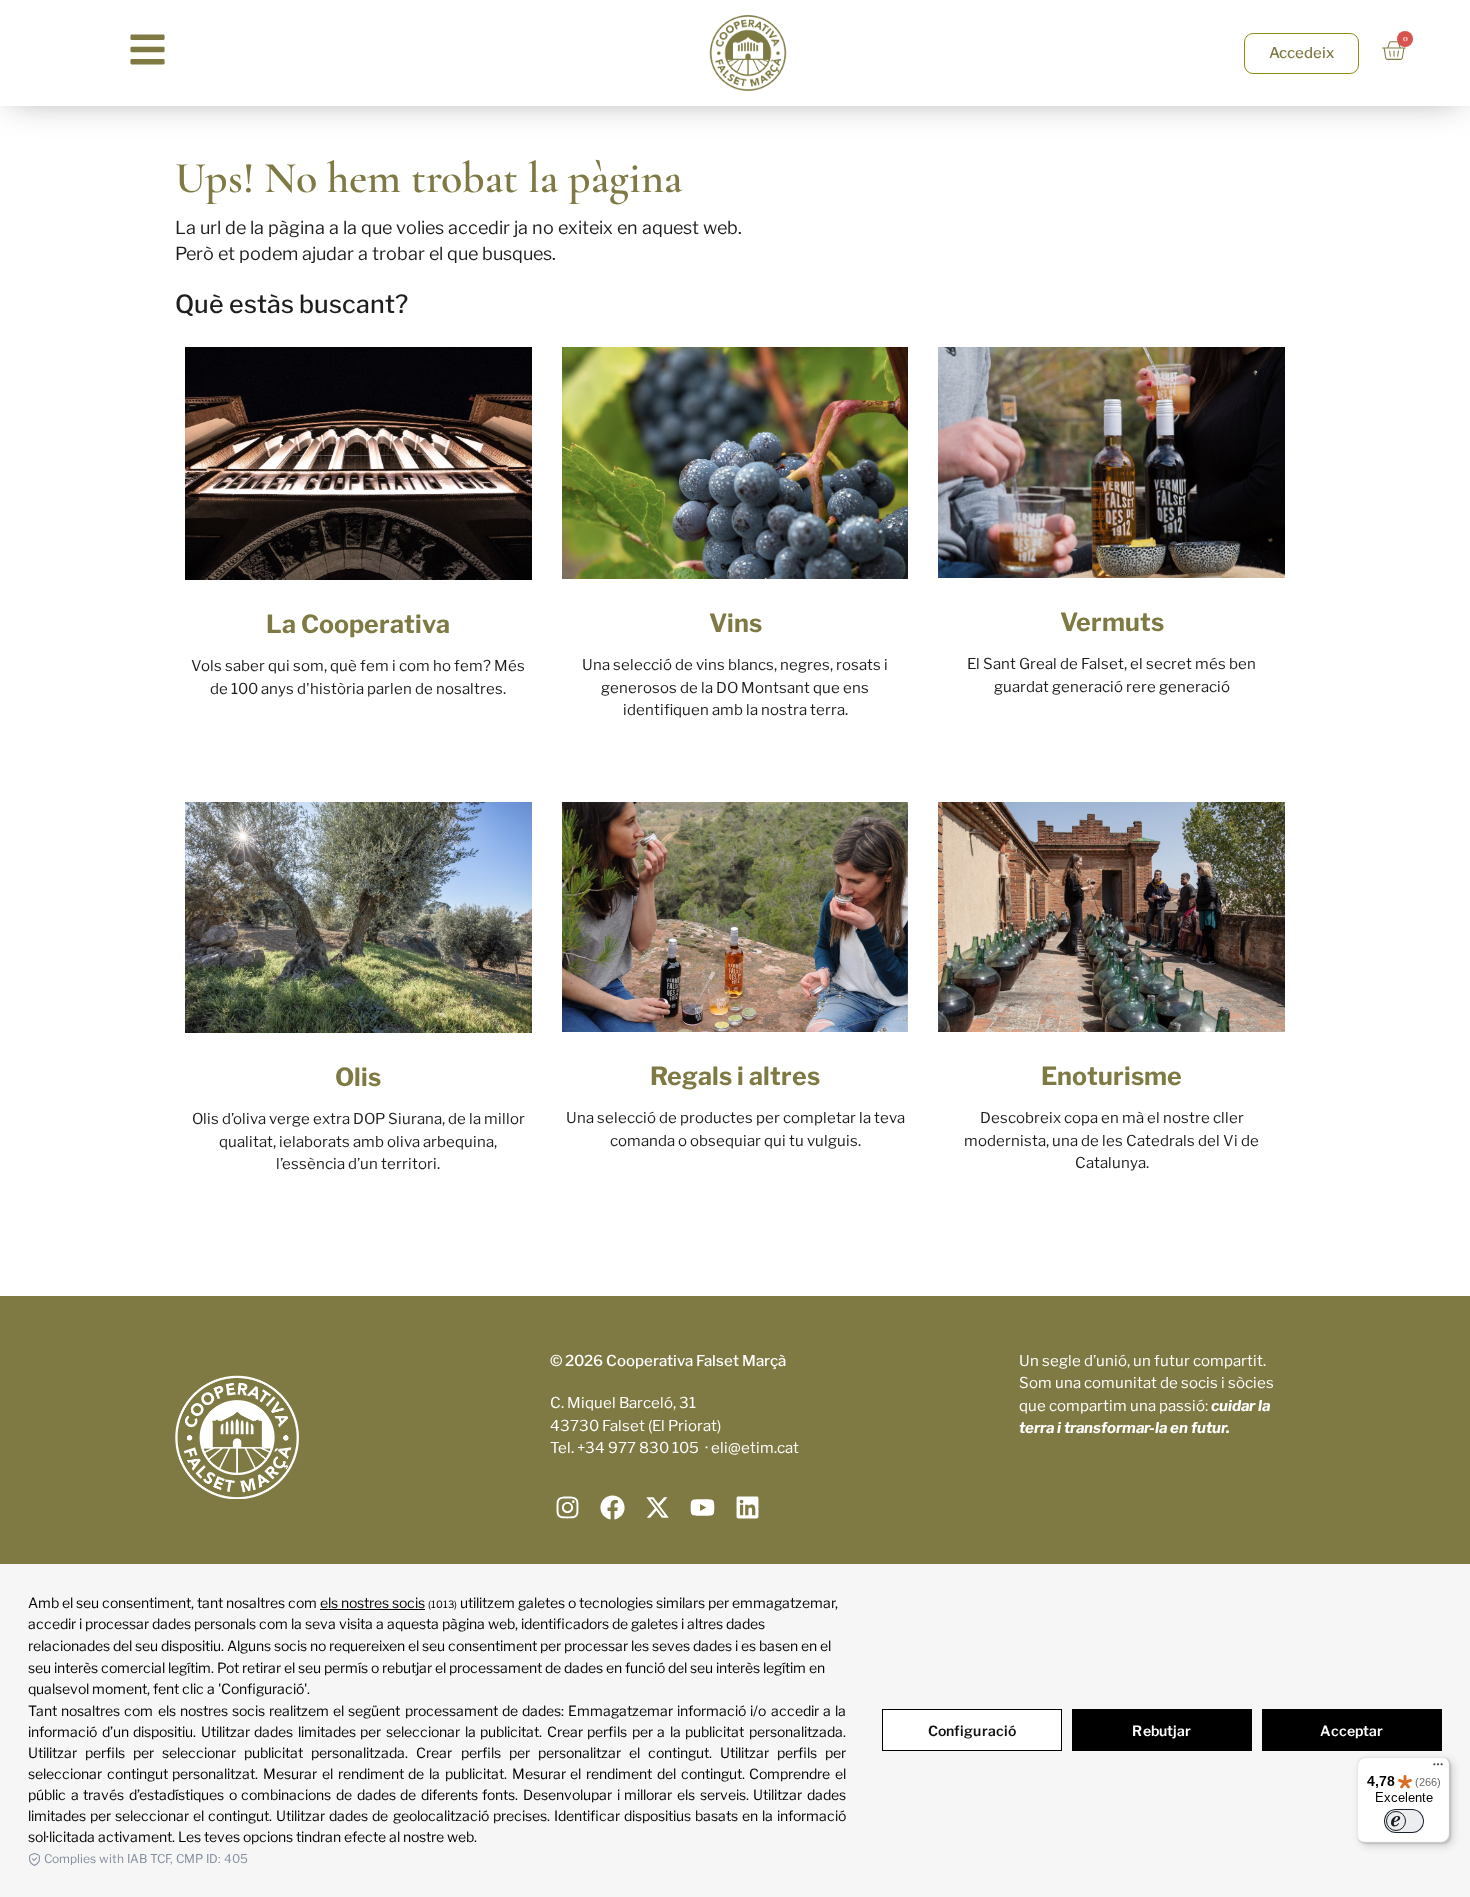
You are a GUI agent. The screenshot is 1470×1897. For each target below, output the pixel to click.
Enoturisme (1111, 1076)
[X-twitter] (657, 1507)
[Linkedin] (747, 1507)
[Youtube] (702, 1507)
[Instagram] (567, 1507)
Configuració (972, 1730)
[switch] (1404, 1821)
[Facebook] (612, 1507)
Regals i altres (735, 1076)
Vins (735, 623)
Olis (358, 1077)
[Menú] (1438, 1769)
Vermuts (1112, 622)
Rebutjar (1161, 1730)
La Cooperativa (358, 624)
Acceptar (1351, 1730)
